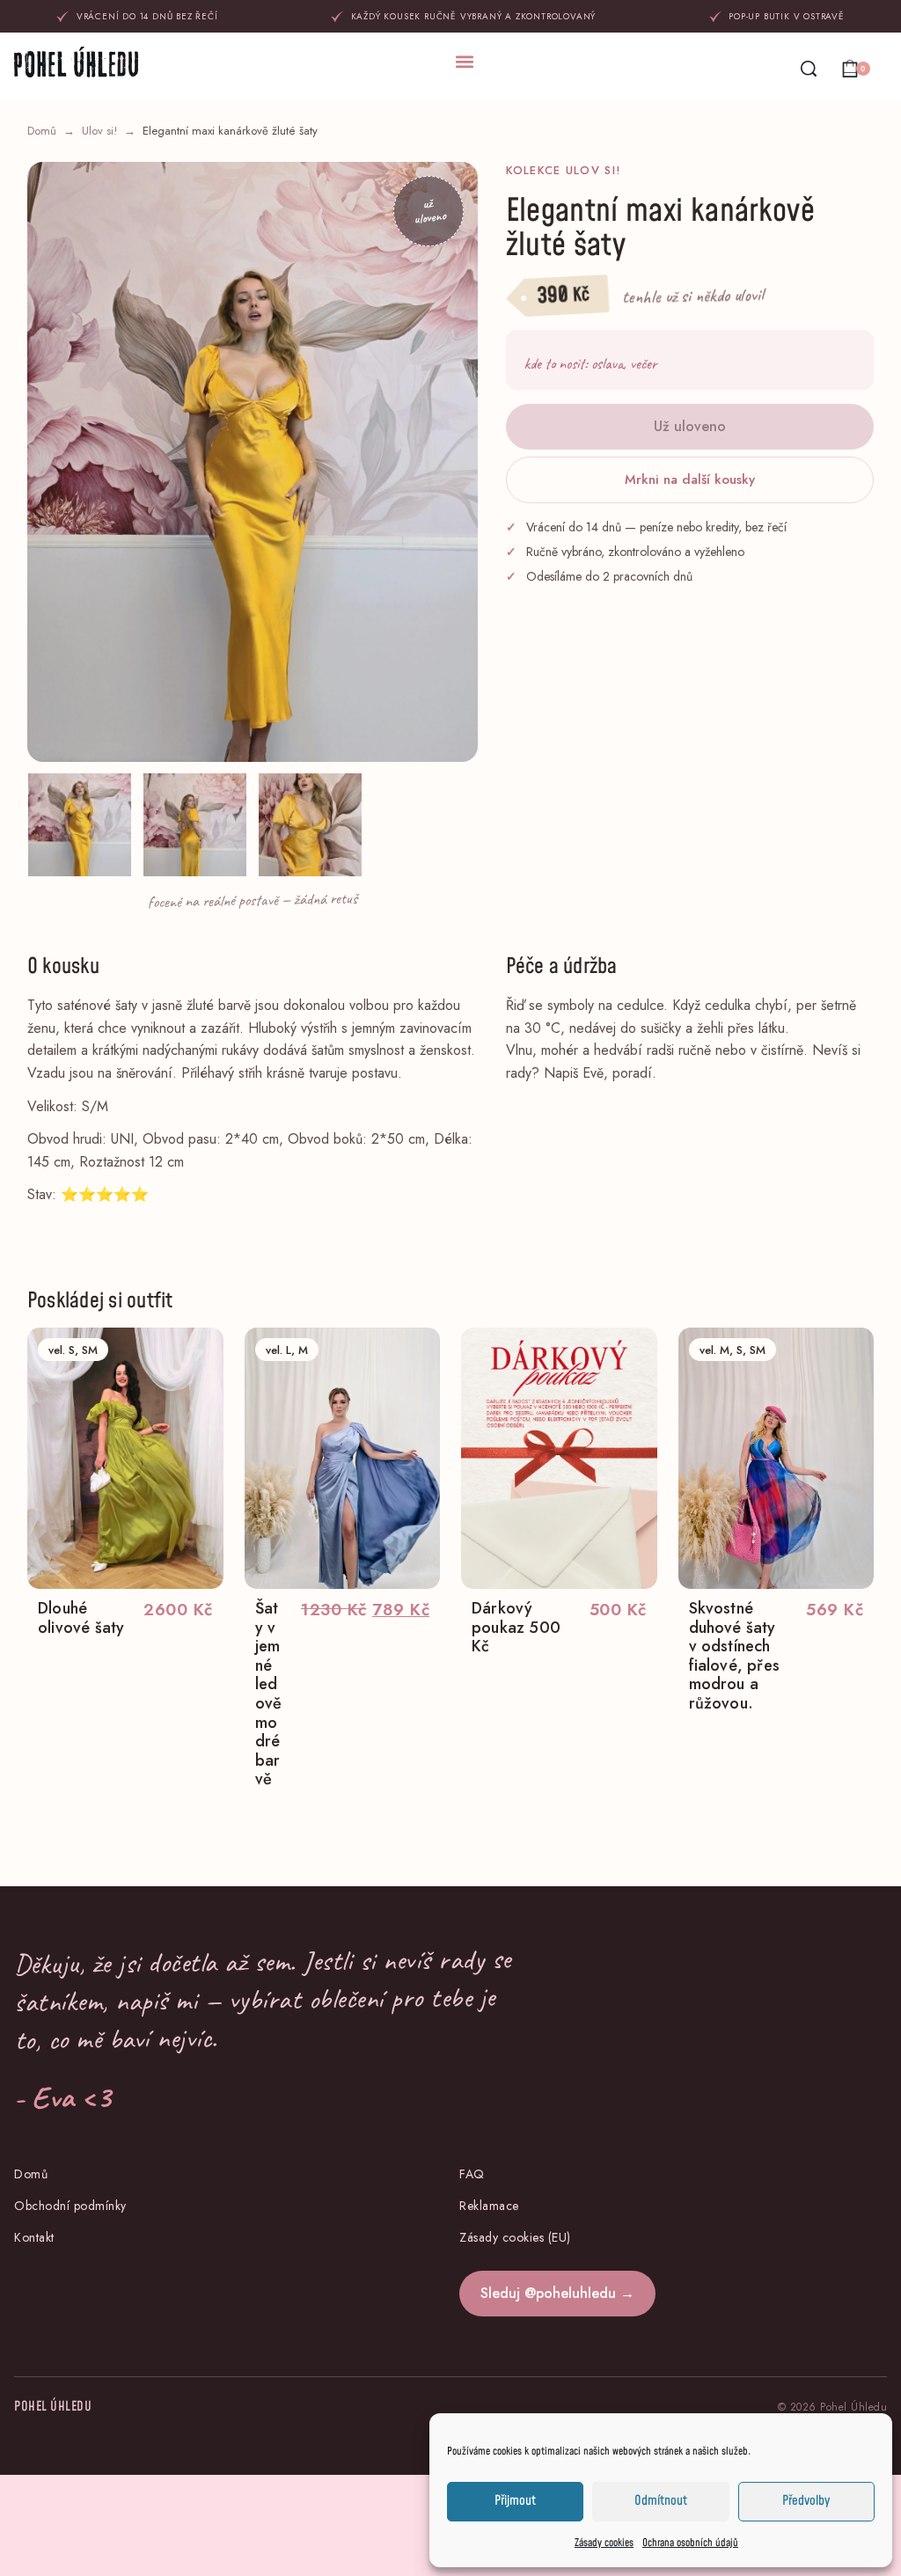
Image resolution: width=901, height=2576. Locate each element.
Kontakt (34, 2237)
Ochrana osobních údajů (690, 2543)
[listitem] (80, 825)
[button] (465, 61)
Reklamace (489, 2206)
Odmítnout (661, 2501)
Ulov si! (99, 131)
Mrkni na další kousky (690, 479)
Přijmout (515, 2501)
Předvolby (806, 2501)
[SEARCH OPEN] (809, 69)
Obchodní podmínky (70, 2206)
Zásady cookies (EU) (515, 2237)
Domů (42, 131)
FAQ (472, 2174)
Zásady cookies (604, 2543)
